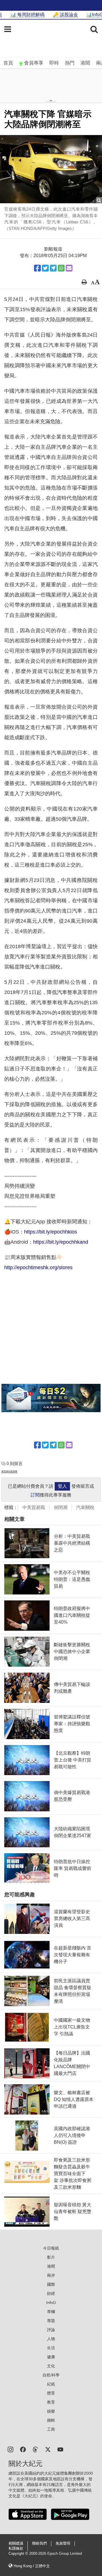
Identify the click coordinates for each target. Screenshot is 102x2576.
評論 (51, 2330)
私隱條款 (16, 2549)
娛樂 (51, 2411)
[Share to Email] (69, 268)
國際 (51, 2284)
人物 (51, 2339)
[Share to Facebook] (37, 268)
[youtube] (60, 2449)
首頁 (8, 63)
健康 (51, 2357)
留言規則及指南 (9, 1471)
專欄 (51, 2312)
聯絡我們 (39, 2543)
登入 (62, 1486)
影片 (51, 2257)
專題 (51, 2321)
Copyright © (19, 2554)
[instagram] (10, 2449)
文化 (51, 2366)
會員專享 (34, 63)
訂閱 (35, 1495)
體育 (51, 2393)
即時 (54, 63)
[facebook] (23, 2449)
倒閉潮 (61, 1507)
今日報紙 (51, 2248)
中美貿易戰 (34, 1507)
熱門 (70, 63)
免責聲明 (63, 2543)
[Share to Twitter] (45, 268)
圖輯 (51, 2420)
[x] (48, 2449)
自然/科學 (51, 2375)
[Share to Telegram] (53, 268)
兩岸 (51, 2275)
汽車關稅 (85, 1507)
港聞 (85, 63)
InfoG (51, 2303)
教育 (51, 2402)
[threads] (35, 2449)
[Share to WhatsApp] (61, 268)
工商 (51, 2429)
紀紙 (51, 2384)
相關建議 (16, 2543)
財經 (51, 2293)
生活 (51, 2348)
